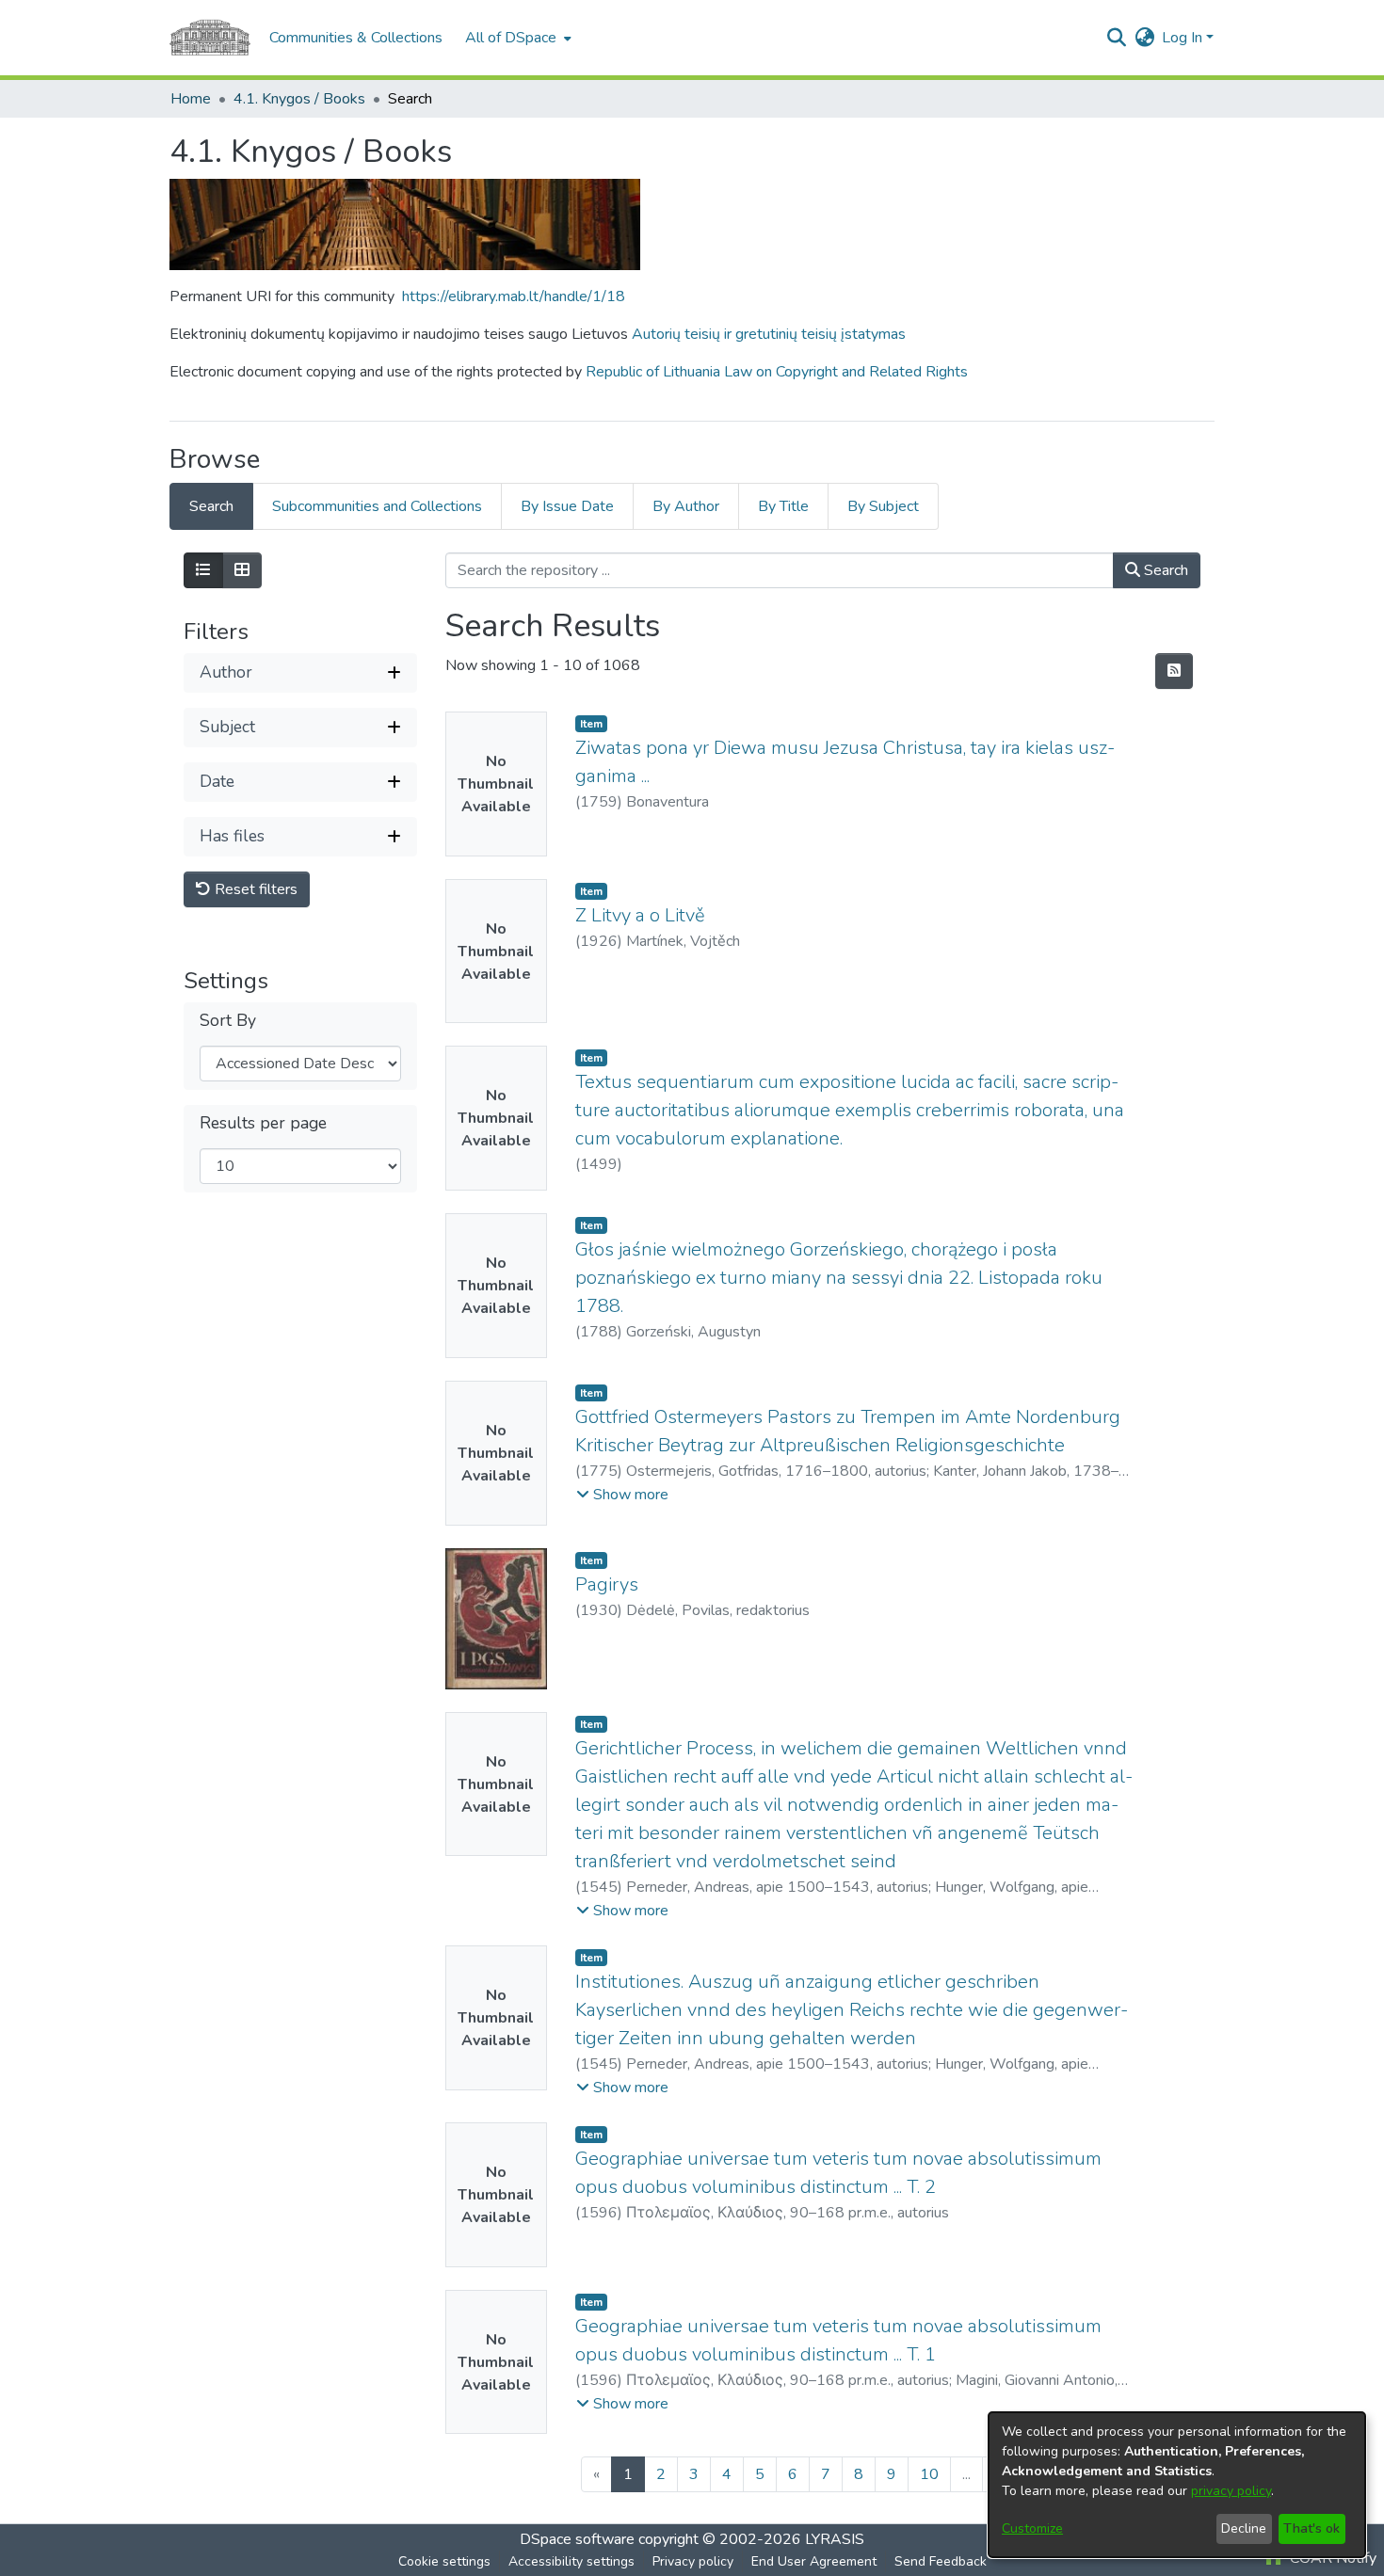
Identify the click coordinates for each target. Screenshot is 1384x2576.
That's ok (1312, 2528)
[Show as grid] (242, 570)
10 (929, 2474)
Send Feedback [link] (941, 2561)
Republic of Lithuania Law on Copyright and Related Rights (777, 372)
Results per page (263, 1123)
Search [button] (1164, 570)
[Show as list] (203, 570)
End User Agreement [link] (814, 2561)
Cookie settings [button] (444, 2561)
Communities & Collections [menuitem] (356, 38)
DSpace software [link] (577, 2539)
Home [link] (191, 99)
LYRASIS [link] (835, 2539)
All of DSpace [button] (511, 38)
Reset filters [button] (254, 889)
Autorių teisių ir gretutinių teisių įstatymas (769, 334)
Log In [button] (1184, 38)
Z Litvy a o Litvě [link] (640, 915)
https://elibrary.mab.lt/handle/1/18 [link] (514, 296)
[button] (1116, 38)
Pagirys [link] (607, 1584)
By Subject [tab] (883, 506)
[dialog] (1177, 2485)
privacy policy (1231, 2491)
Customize (1032, 2528)
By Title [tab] (783, 506)
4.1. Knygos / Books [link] (299, 99)
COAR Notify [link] (1331, 2558)
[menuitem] (516, 38)
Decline (1244, 2528)
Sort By (228, 1021)
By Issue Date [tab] (567, 506)
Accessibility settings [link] (571, 2561)
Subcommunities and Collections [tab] (377, 506)
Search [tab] (211, 506)
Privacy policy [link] (693, 2561)
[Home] (210, 38)
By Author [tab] (686, 506)
